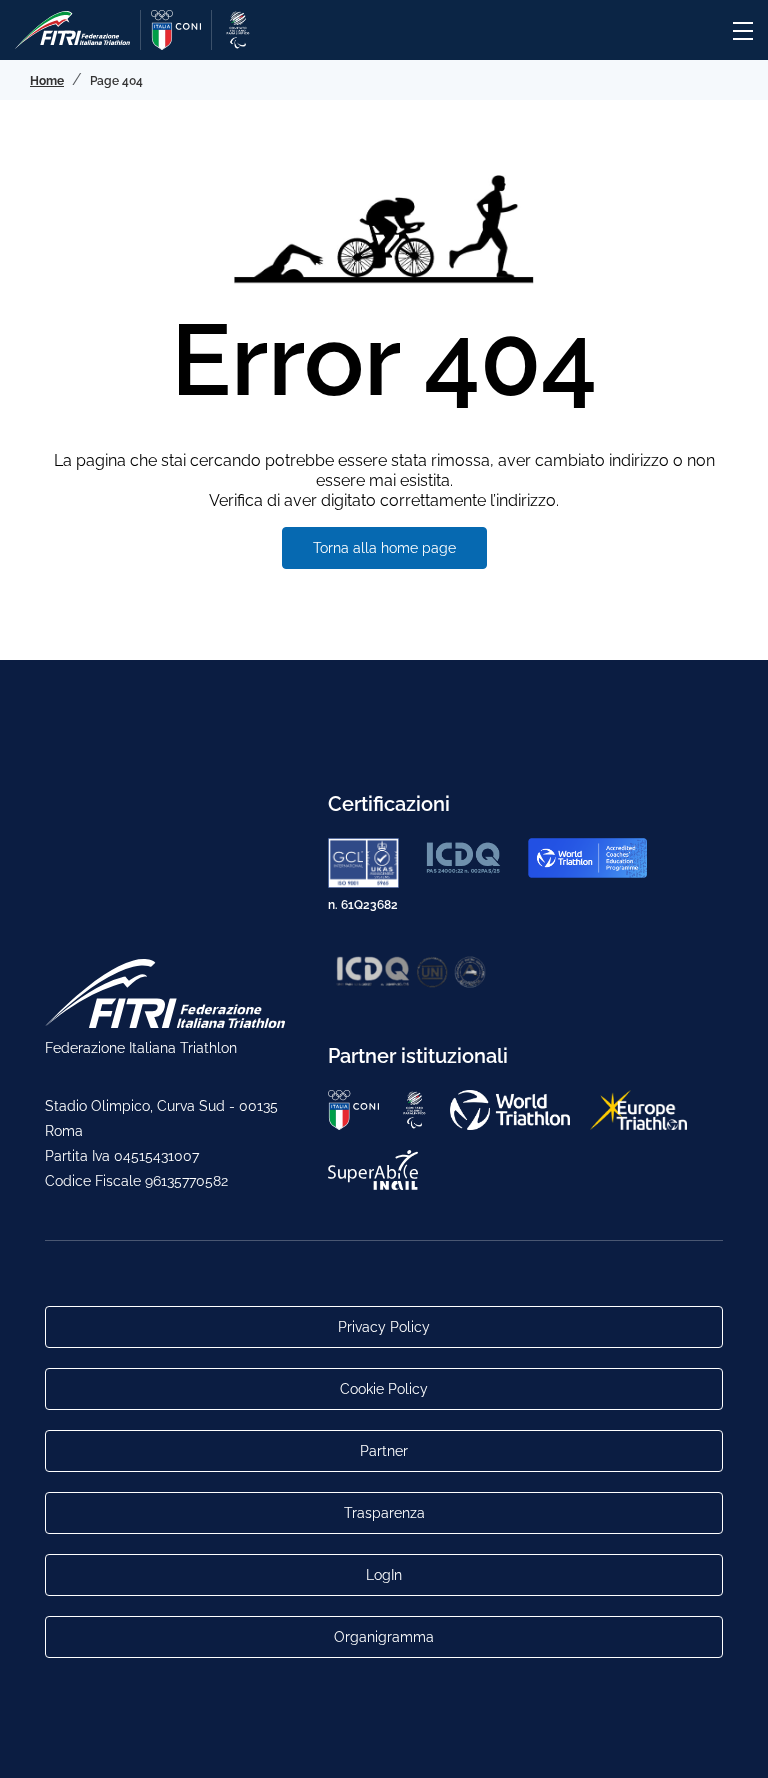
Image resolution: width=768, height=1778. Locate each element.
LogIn (384, 1575)
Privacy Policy (384, 1327)
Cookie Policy (384, 1389)
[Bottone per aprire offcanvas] (743, 31)
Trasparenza (384, 1513)
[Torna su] (733, 1743)
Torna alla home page (384, 548)
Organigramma (384, 1637)
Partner (384, 1451)
